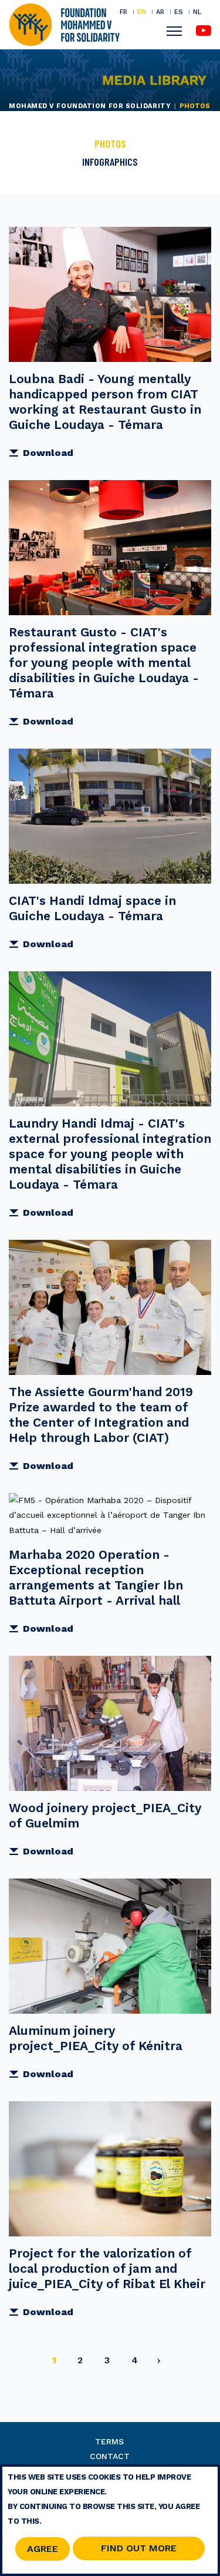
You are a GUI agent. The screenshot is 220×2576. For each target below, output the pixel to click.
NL (197, 12)
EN (142, 12)
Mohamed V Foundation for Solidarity (90, 106)
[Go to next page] (159, 2362)
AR (160, 12)
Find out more (139, 2548)
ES (179, 12)
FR (123, 12)
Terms (109, 2441)
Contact (110, 2456)
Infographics (110, 162)
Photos (110, 143)
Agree (43, 2549)
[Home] (64, 24)
